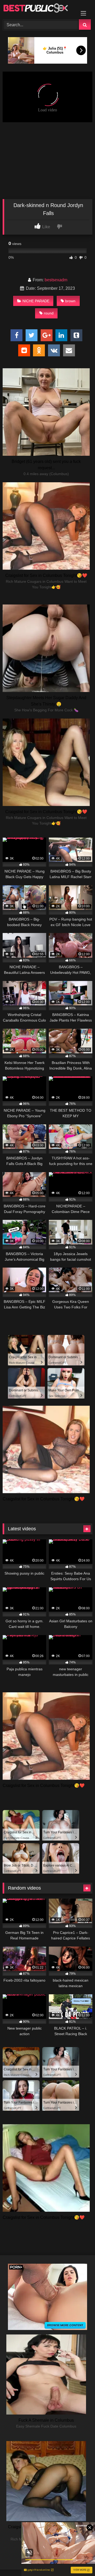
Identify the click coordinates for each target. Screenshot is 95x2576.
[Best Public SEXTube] (39, 9)
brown (70, 301)
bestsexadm (56, 280)
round (49, 313)
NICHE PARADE (36, 301)
